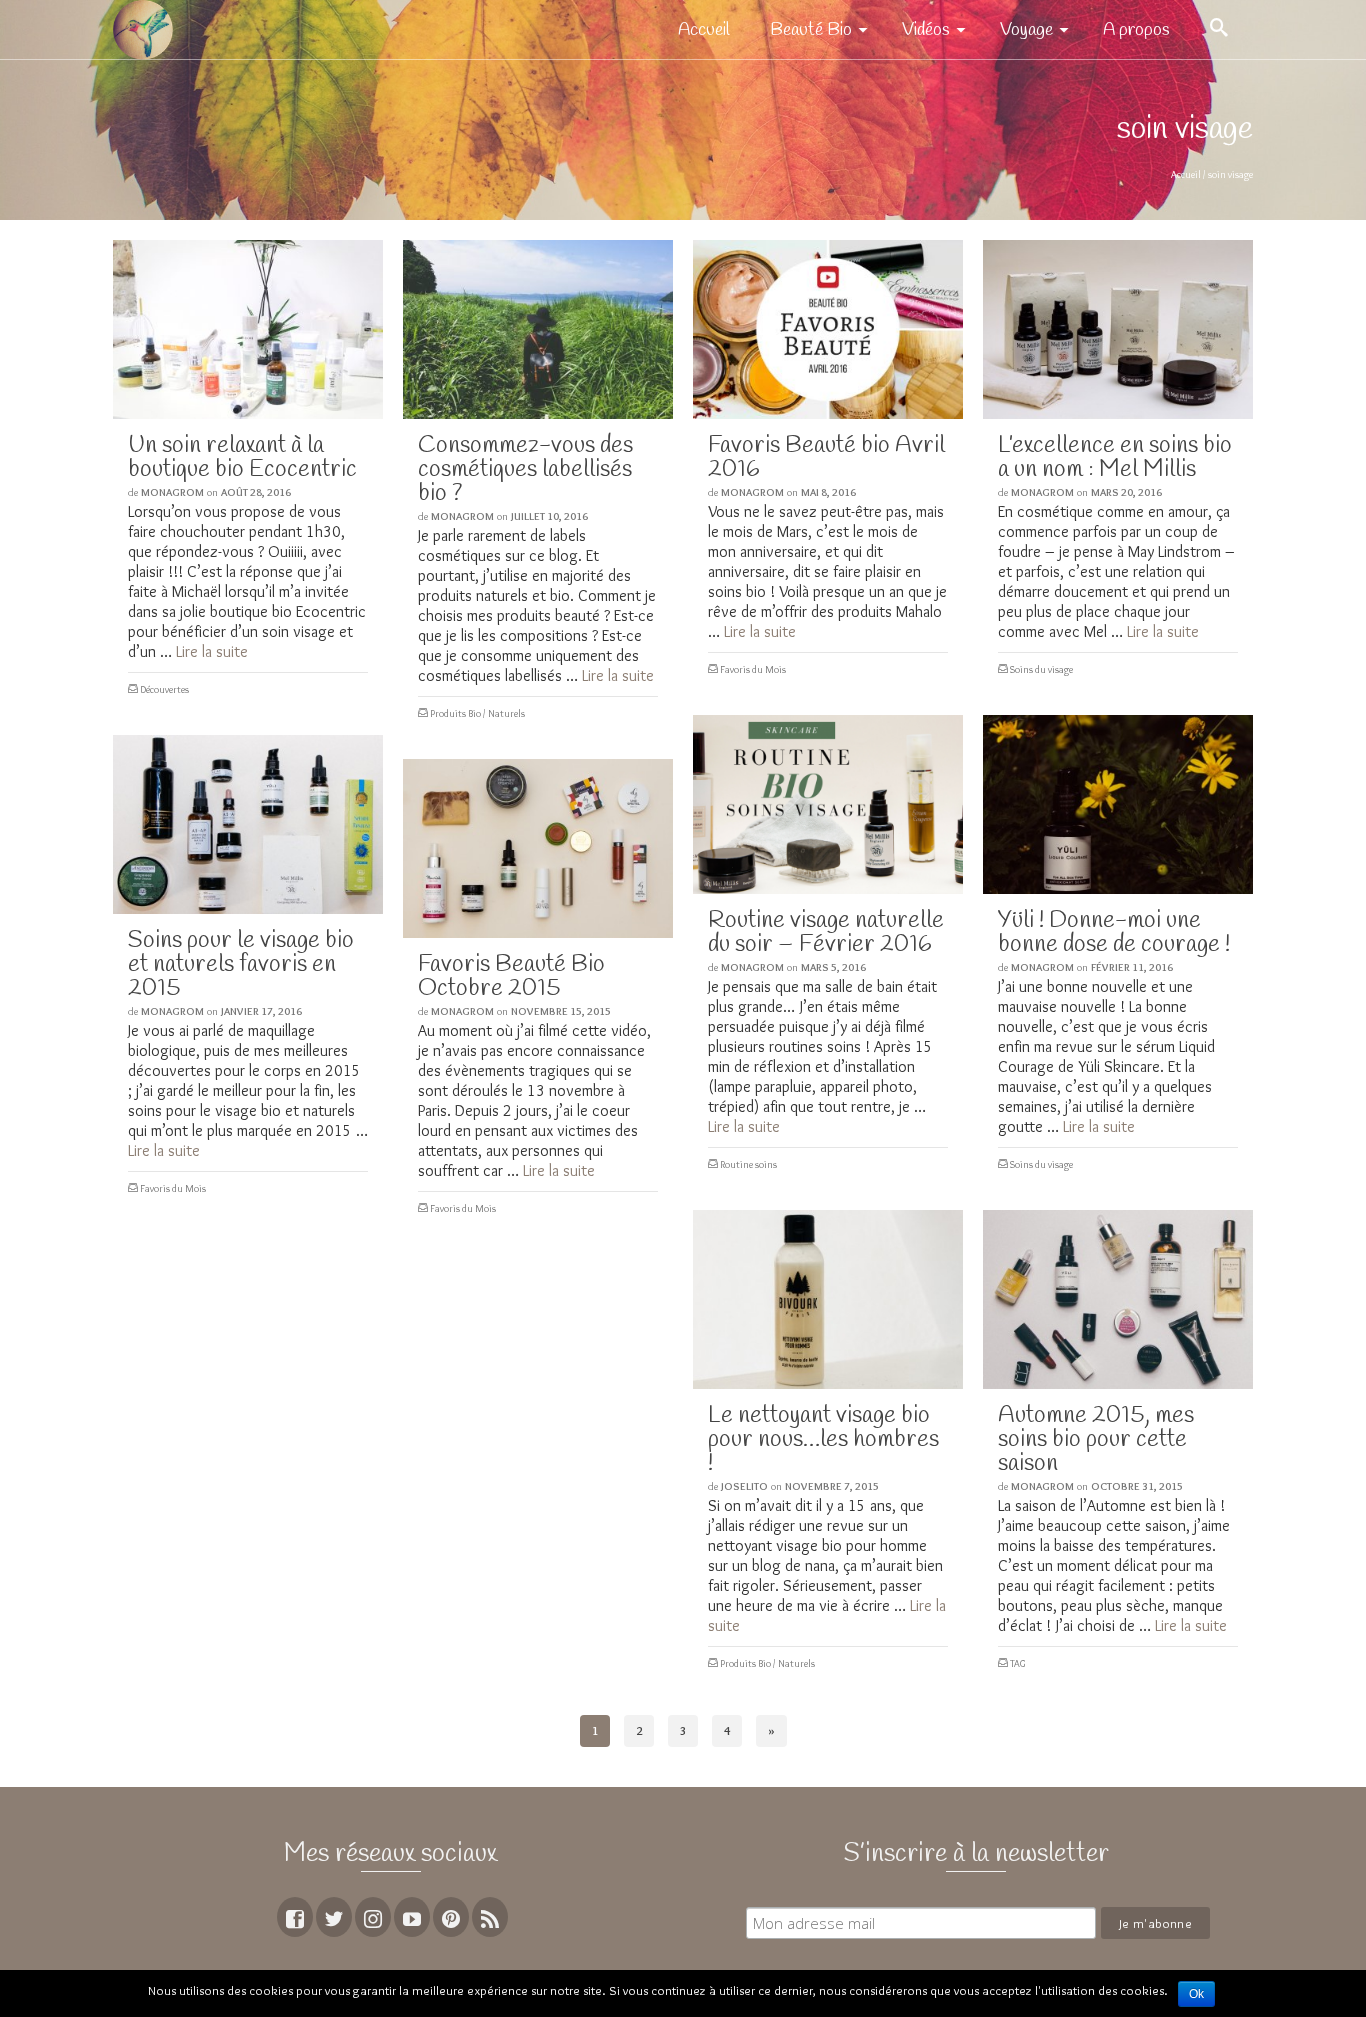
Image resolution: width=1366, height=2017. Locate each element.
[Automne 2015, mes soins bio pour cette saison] (1118, 1299)
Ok (1196, 1994)
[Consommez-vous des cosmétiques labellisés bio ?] (538, 329)
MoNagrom (172, 492)
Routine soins (748, 1164)
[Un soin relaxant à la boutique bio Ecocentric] (248, 329)
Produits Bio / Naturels (477, 713)
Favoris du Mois (753, 669)
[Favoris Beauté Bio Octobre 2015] (538, 848)
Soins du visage (1041, 669)
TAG (1017, 1663)
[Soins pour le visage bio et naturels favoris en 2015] (248, 824)
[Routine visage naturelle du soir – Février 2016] (828, 804)
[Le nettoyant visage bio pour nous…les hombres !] (828, 1299)
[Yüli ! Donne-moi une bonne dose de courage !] (1118, 804)
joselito (744, 1486)
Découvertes (164, 689)
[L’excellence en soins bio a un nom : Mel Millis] (1118, 329)
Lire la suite (212, 651)
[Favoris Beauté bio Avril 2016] (828, 329)
